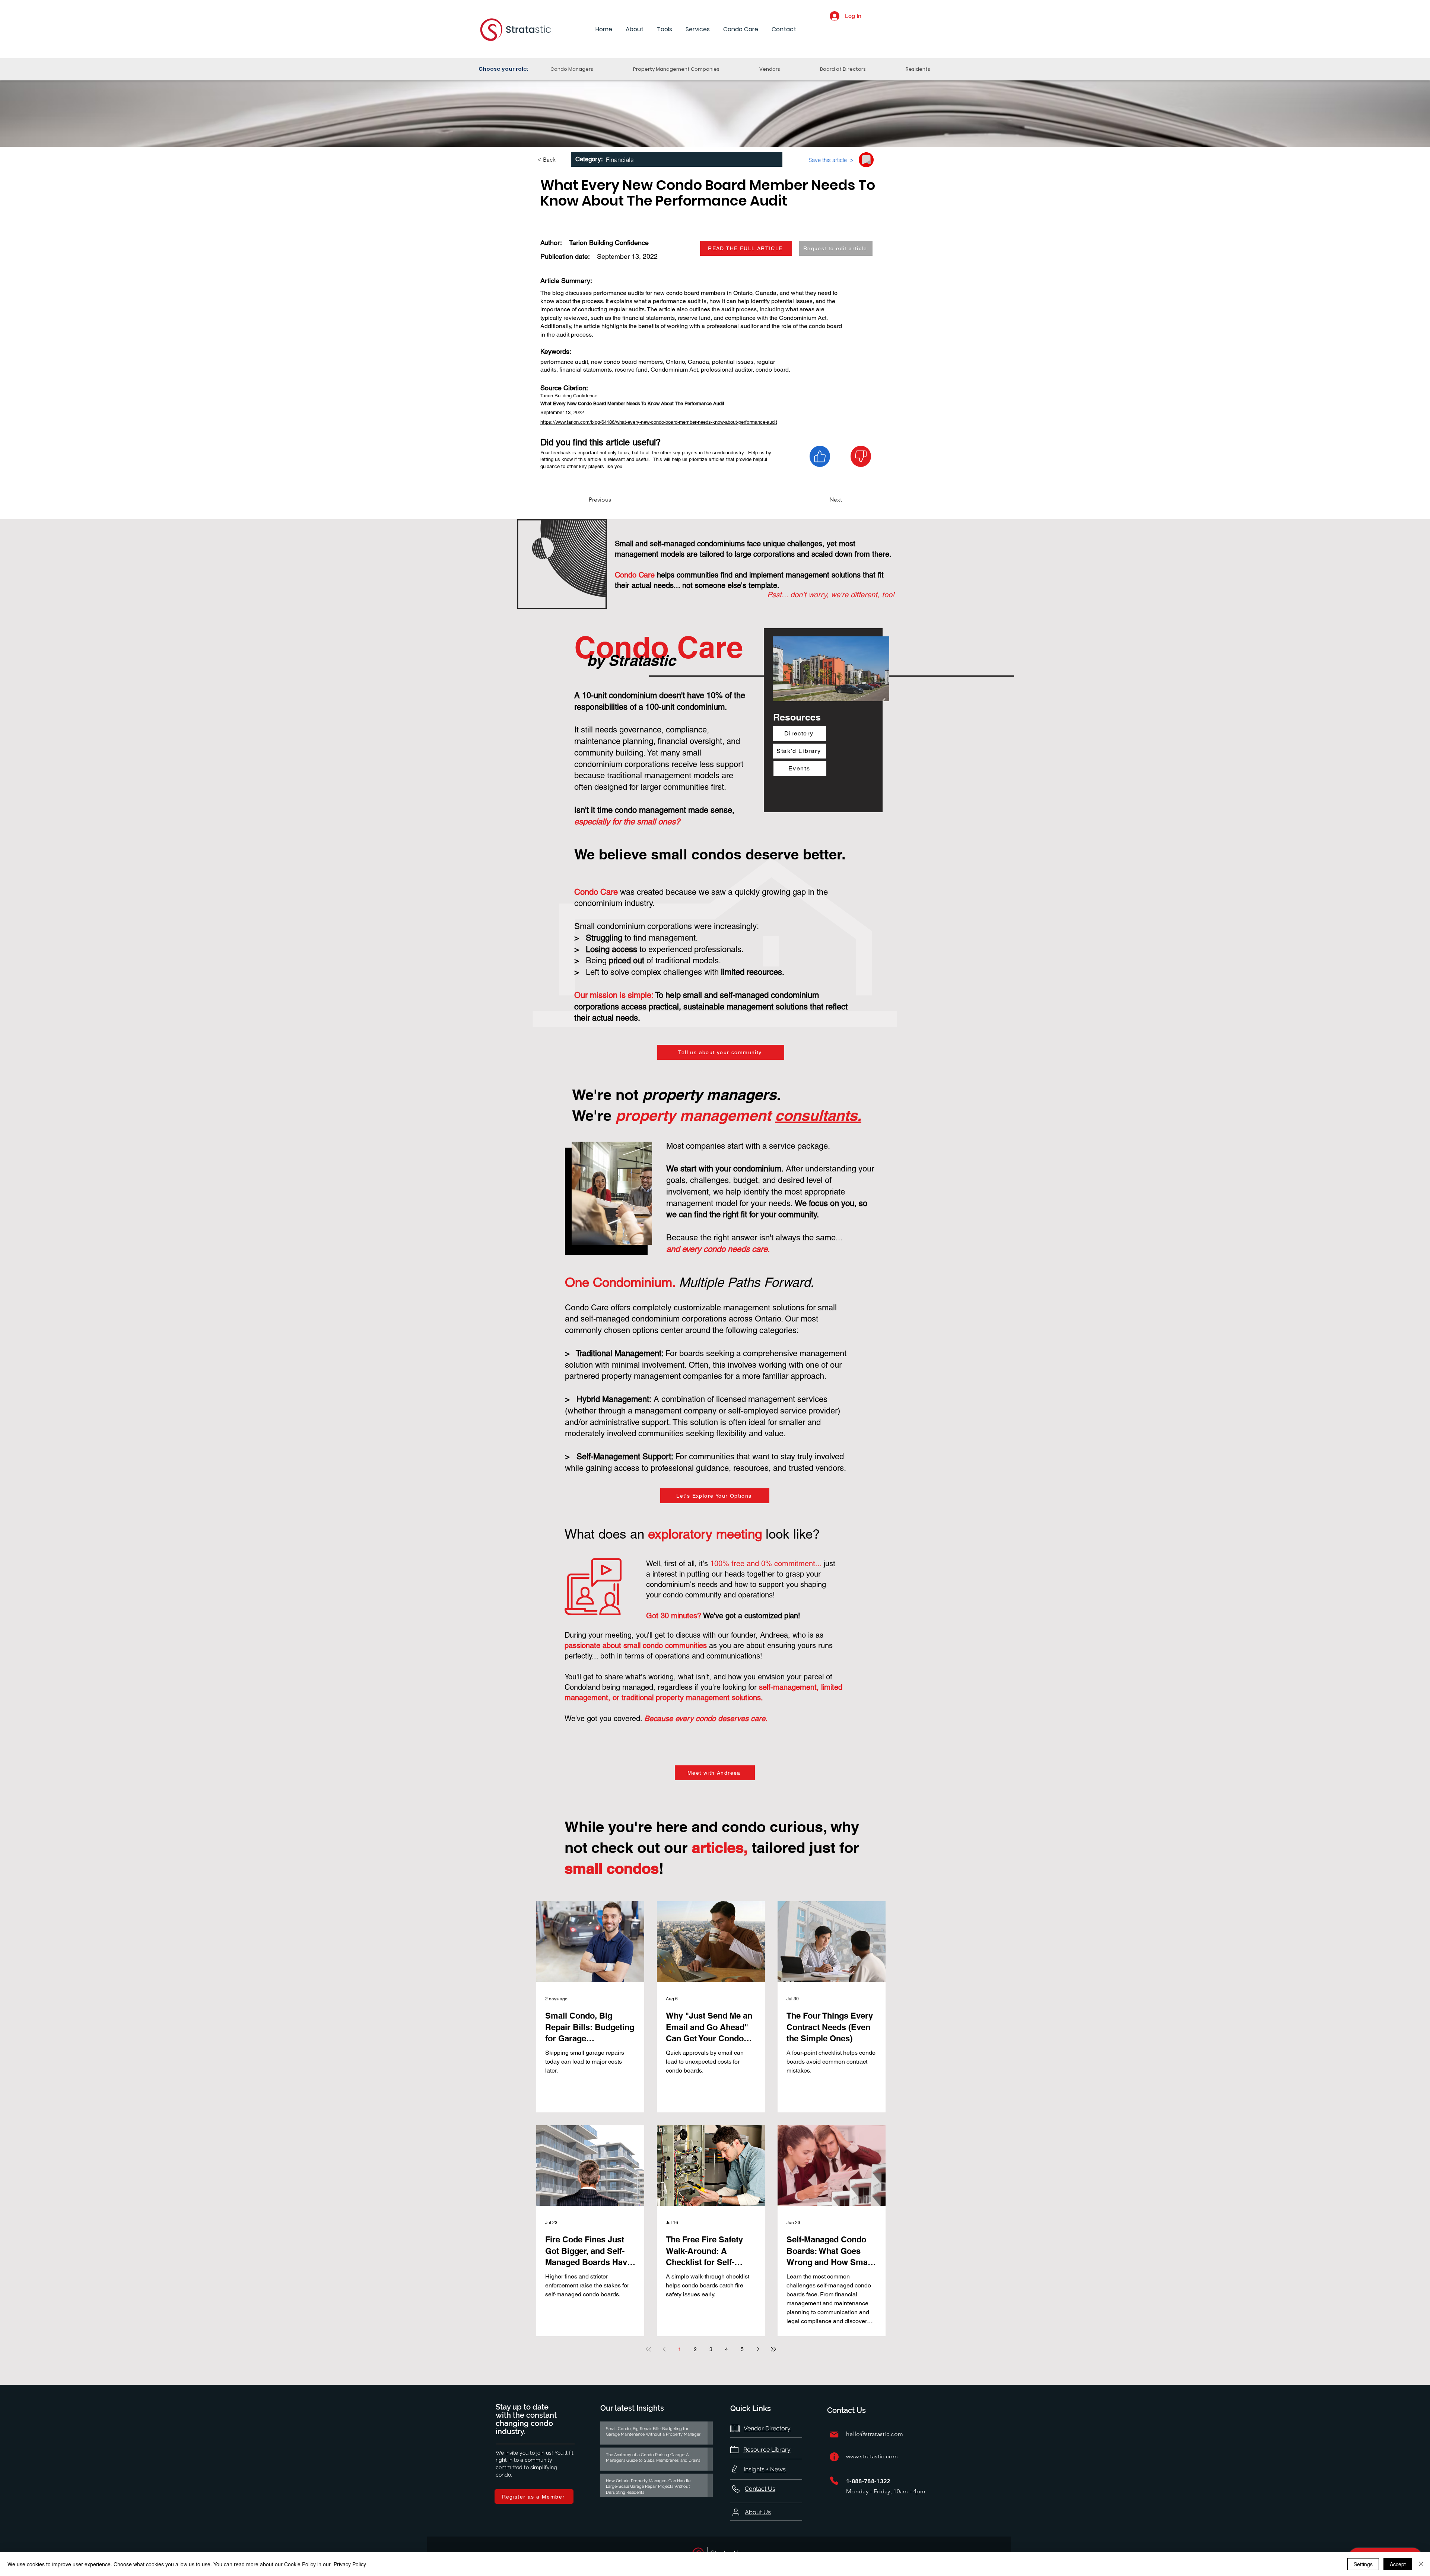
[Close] (1421, 2564)
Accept (1398, 2564)
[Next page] (758, 2349)
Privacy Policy (350, 2564)
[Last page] (773, 2349)
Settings (1363, 2564)
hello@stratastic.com (875, 2434)
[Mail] (834, 2434)
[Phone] (834, 2480)
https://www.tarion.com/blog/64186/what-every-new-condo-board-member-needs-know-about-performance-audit (659, 422)
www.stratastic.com (872, 2456)
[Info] (834, 2457)
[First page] (648, 2349)
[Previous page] (664, 2349)
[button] (635, 30)
